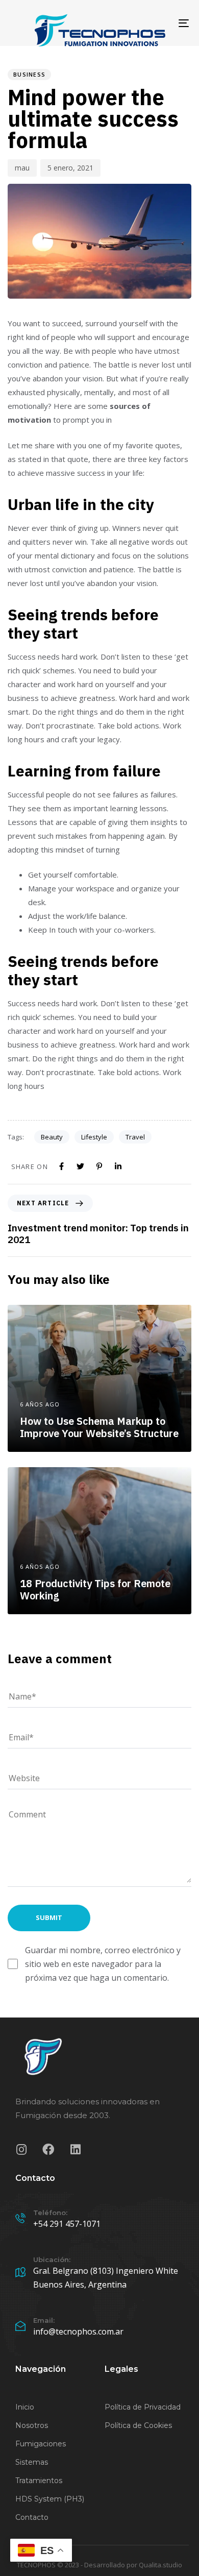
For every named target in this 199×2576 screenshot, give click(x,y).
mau (22, 168)
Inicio (25, 2407)
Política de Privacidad (143, 2407)
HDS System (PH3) (50, 2499)
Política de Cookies (138, 2425)
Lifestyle (94, 1137)
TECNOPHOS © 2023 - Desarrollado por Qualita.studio (99, 2565)
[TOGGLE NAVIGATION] (159, 23)
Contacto (32, 2517)
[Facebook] (48, 2149)
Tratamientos (39, 2481)
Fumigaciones (41, 2444)
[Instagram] (21, 2149)
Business (29, 74)
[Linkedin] (75, 2149)
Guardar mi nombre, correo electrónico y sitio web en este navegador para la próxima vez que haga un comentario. (103, 1964)
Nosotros (32, 2425)
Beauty (52, 1137)
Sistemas (32, 2462)
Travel (135, 1137)
